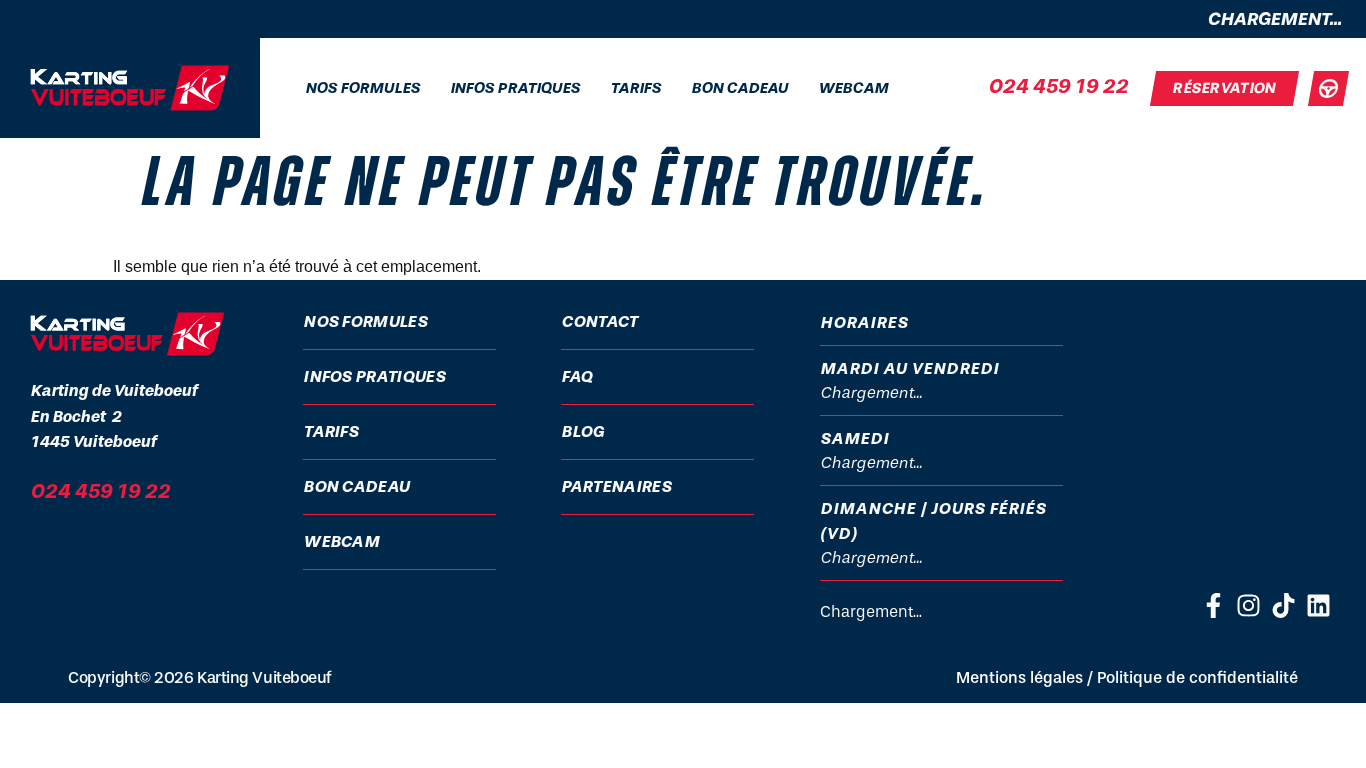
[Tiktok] (1283, 605)
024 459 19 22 (1058, 86)
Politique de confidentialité (1197, 677)
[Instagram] (1248, 605)
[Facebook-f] (1213, 605)
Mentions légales (1019, 677)
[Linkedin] (1318, 605)
